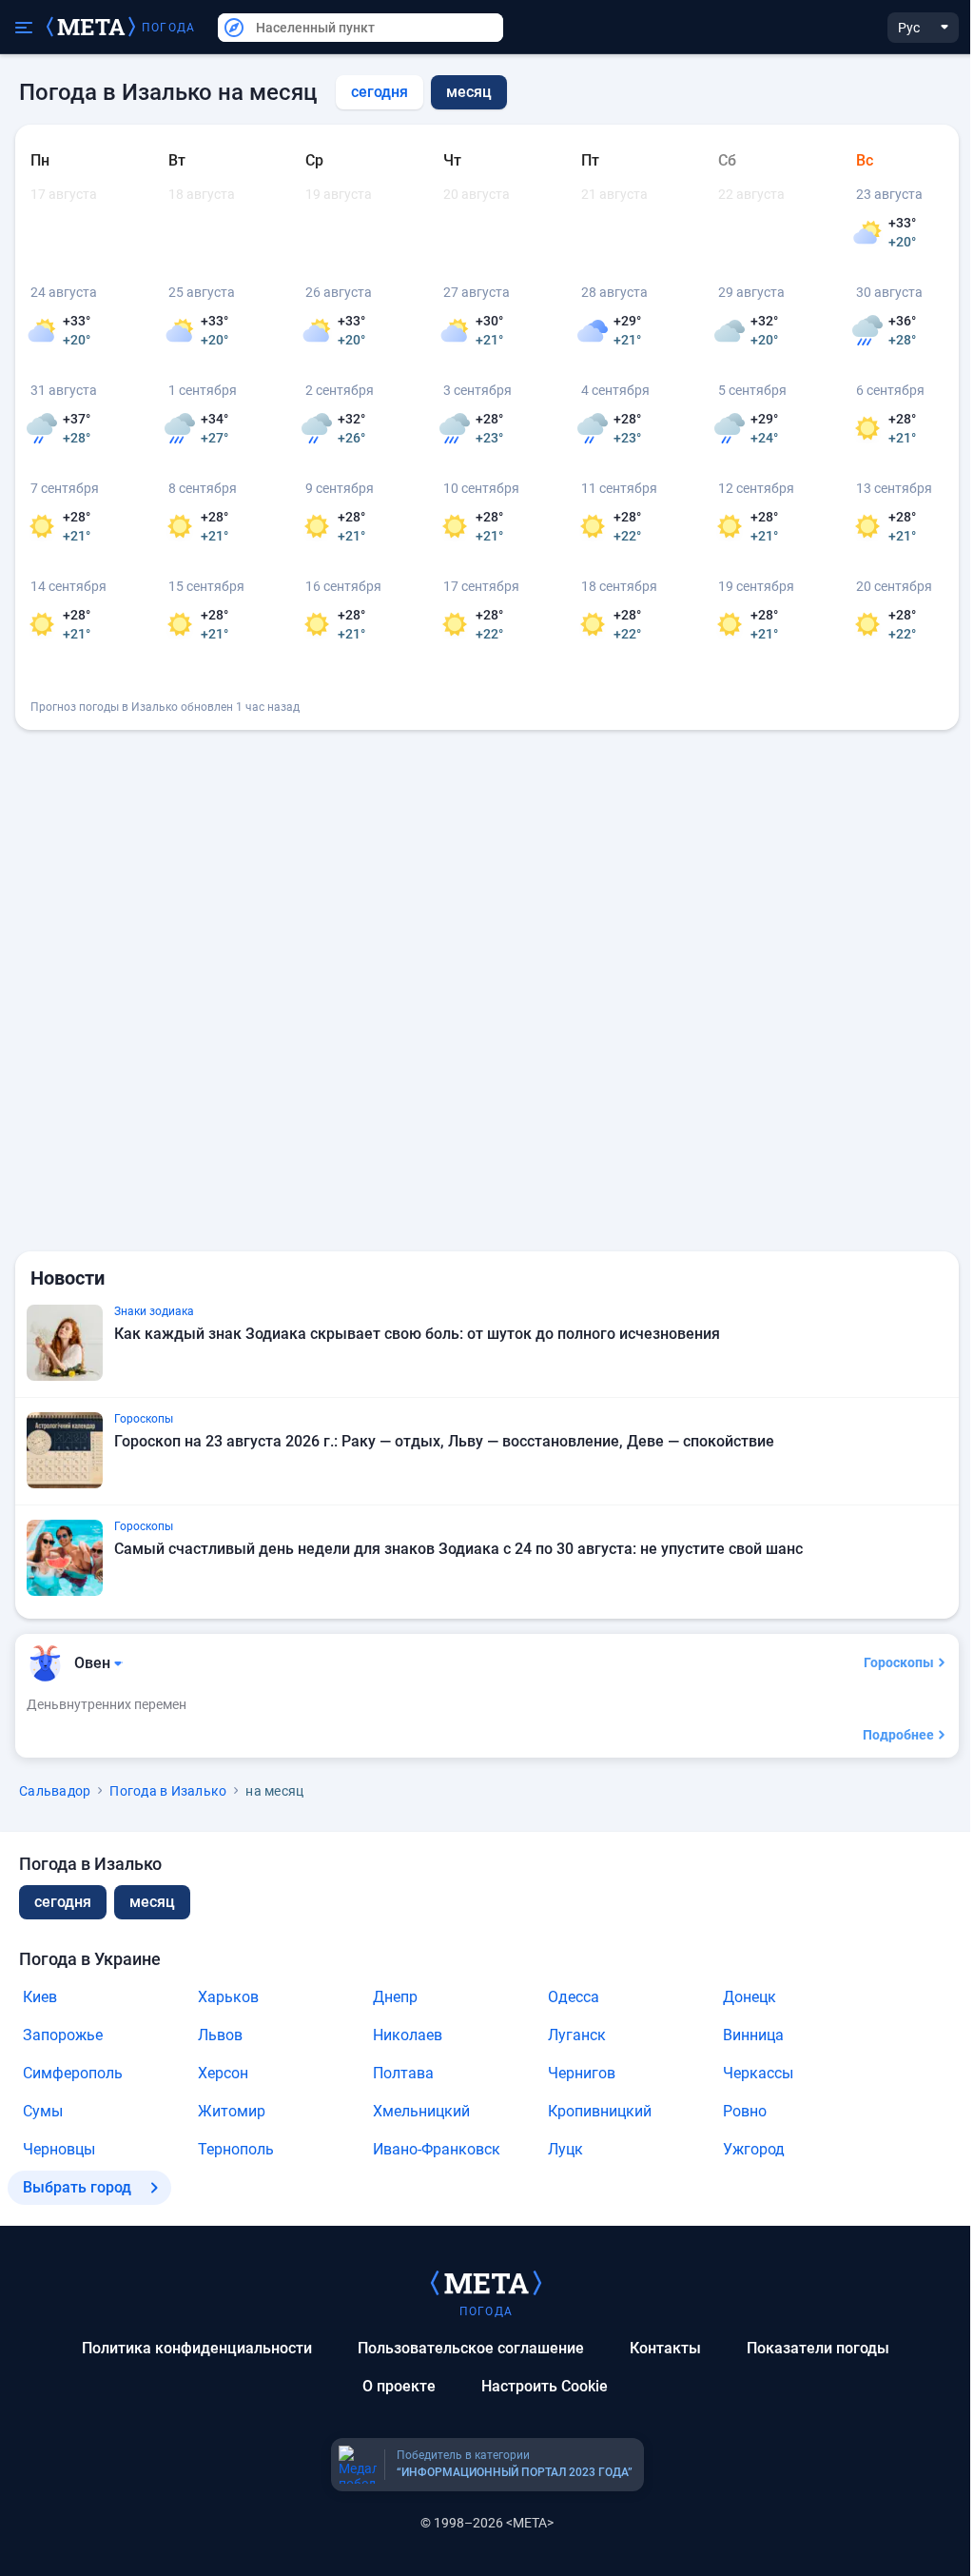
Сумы (43, 2111)
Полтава (403, 2073)
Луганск (577, 2035)
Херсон (223, 2073)
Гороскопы (899, 1662)
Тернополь (236, 2149)
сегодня (380, 92)
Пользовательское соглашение (471, 2348)
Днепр (395, 1997)
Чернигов (582, 2073)
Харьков (228, 1997)
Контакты (665, 2348)
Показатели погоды (818, 2348)
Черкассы (758, 2073)
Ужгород (754, 2149)
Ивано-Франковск (437, 2149)
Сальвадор (55, 1791)
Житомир (232, 2111)
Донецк (750, 1997)
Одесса (574, 1997)
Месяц (152, 1902)
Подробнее (898, 1735)
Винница (753, 2035)
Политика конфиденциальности (197, 2348)
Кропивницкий (600, 2111)
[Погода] (486, 2282)
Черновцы (59, 2149)
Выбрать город (77, 2187)
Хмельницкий (421, 2111)
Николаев (408, 2035)
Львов (220, 2035)
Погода (168, 28)
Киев (40, 1997)
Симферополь (73, 2073)
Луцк (565, 2149)
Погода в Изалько (168, 1791)
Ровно (745, 2111)
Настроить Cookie (545, 2386)
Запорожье (63, 2035)
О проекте (399, 2386)
